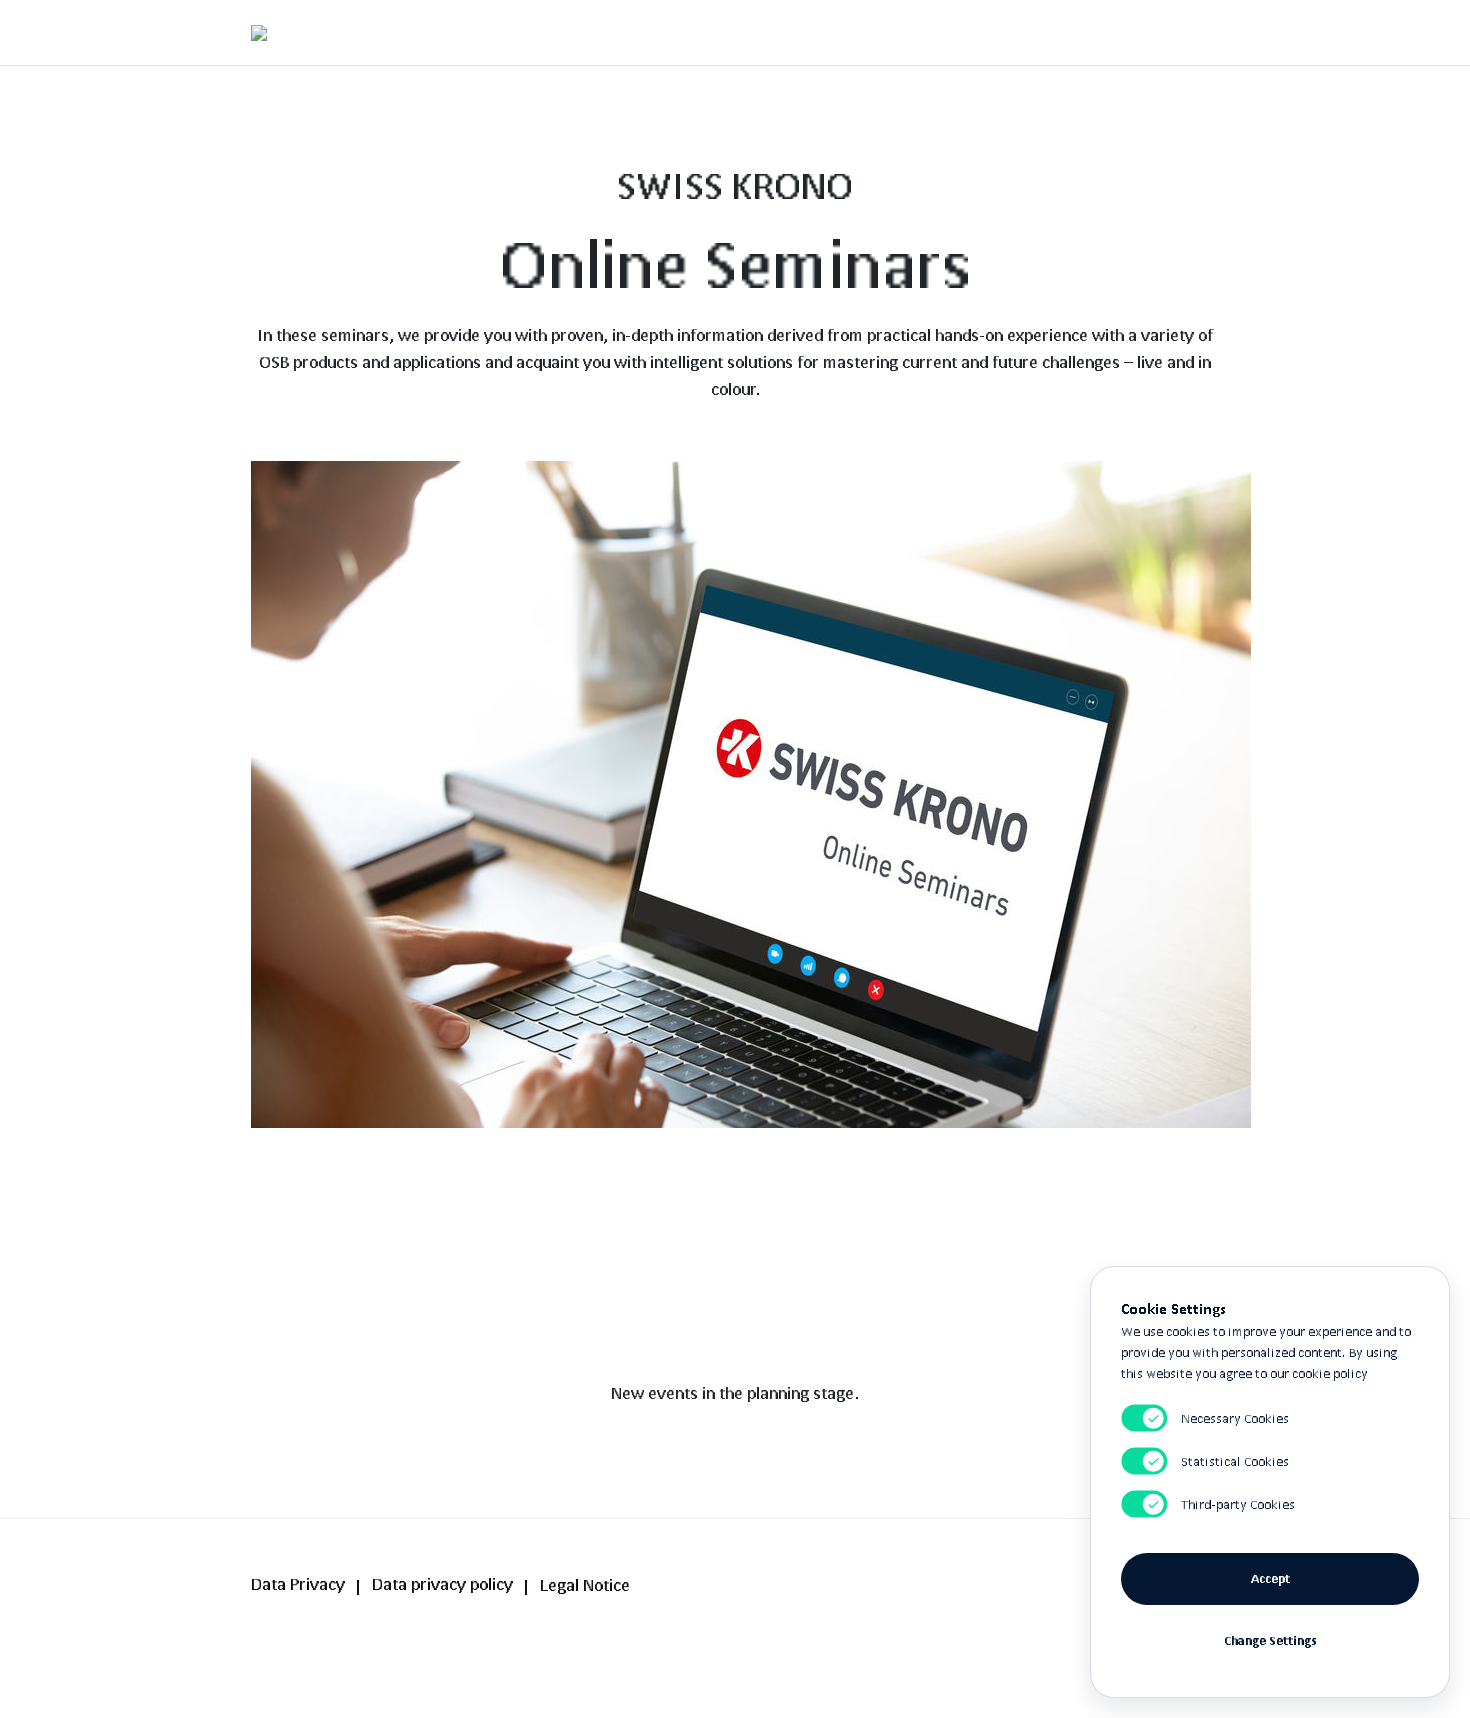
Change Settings (1270, 1640)
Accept (1270, 1578)
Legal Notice (585, 1584)
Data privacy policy (442, 1583)
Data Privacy (298, 1583)
